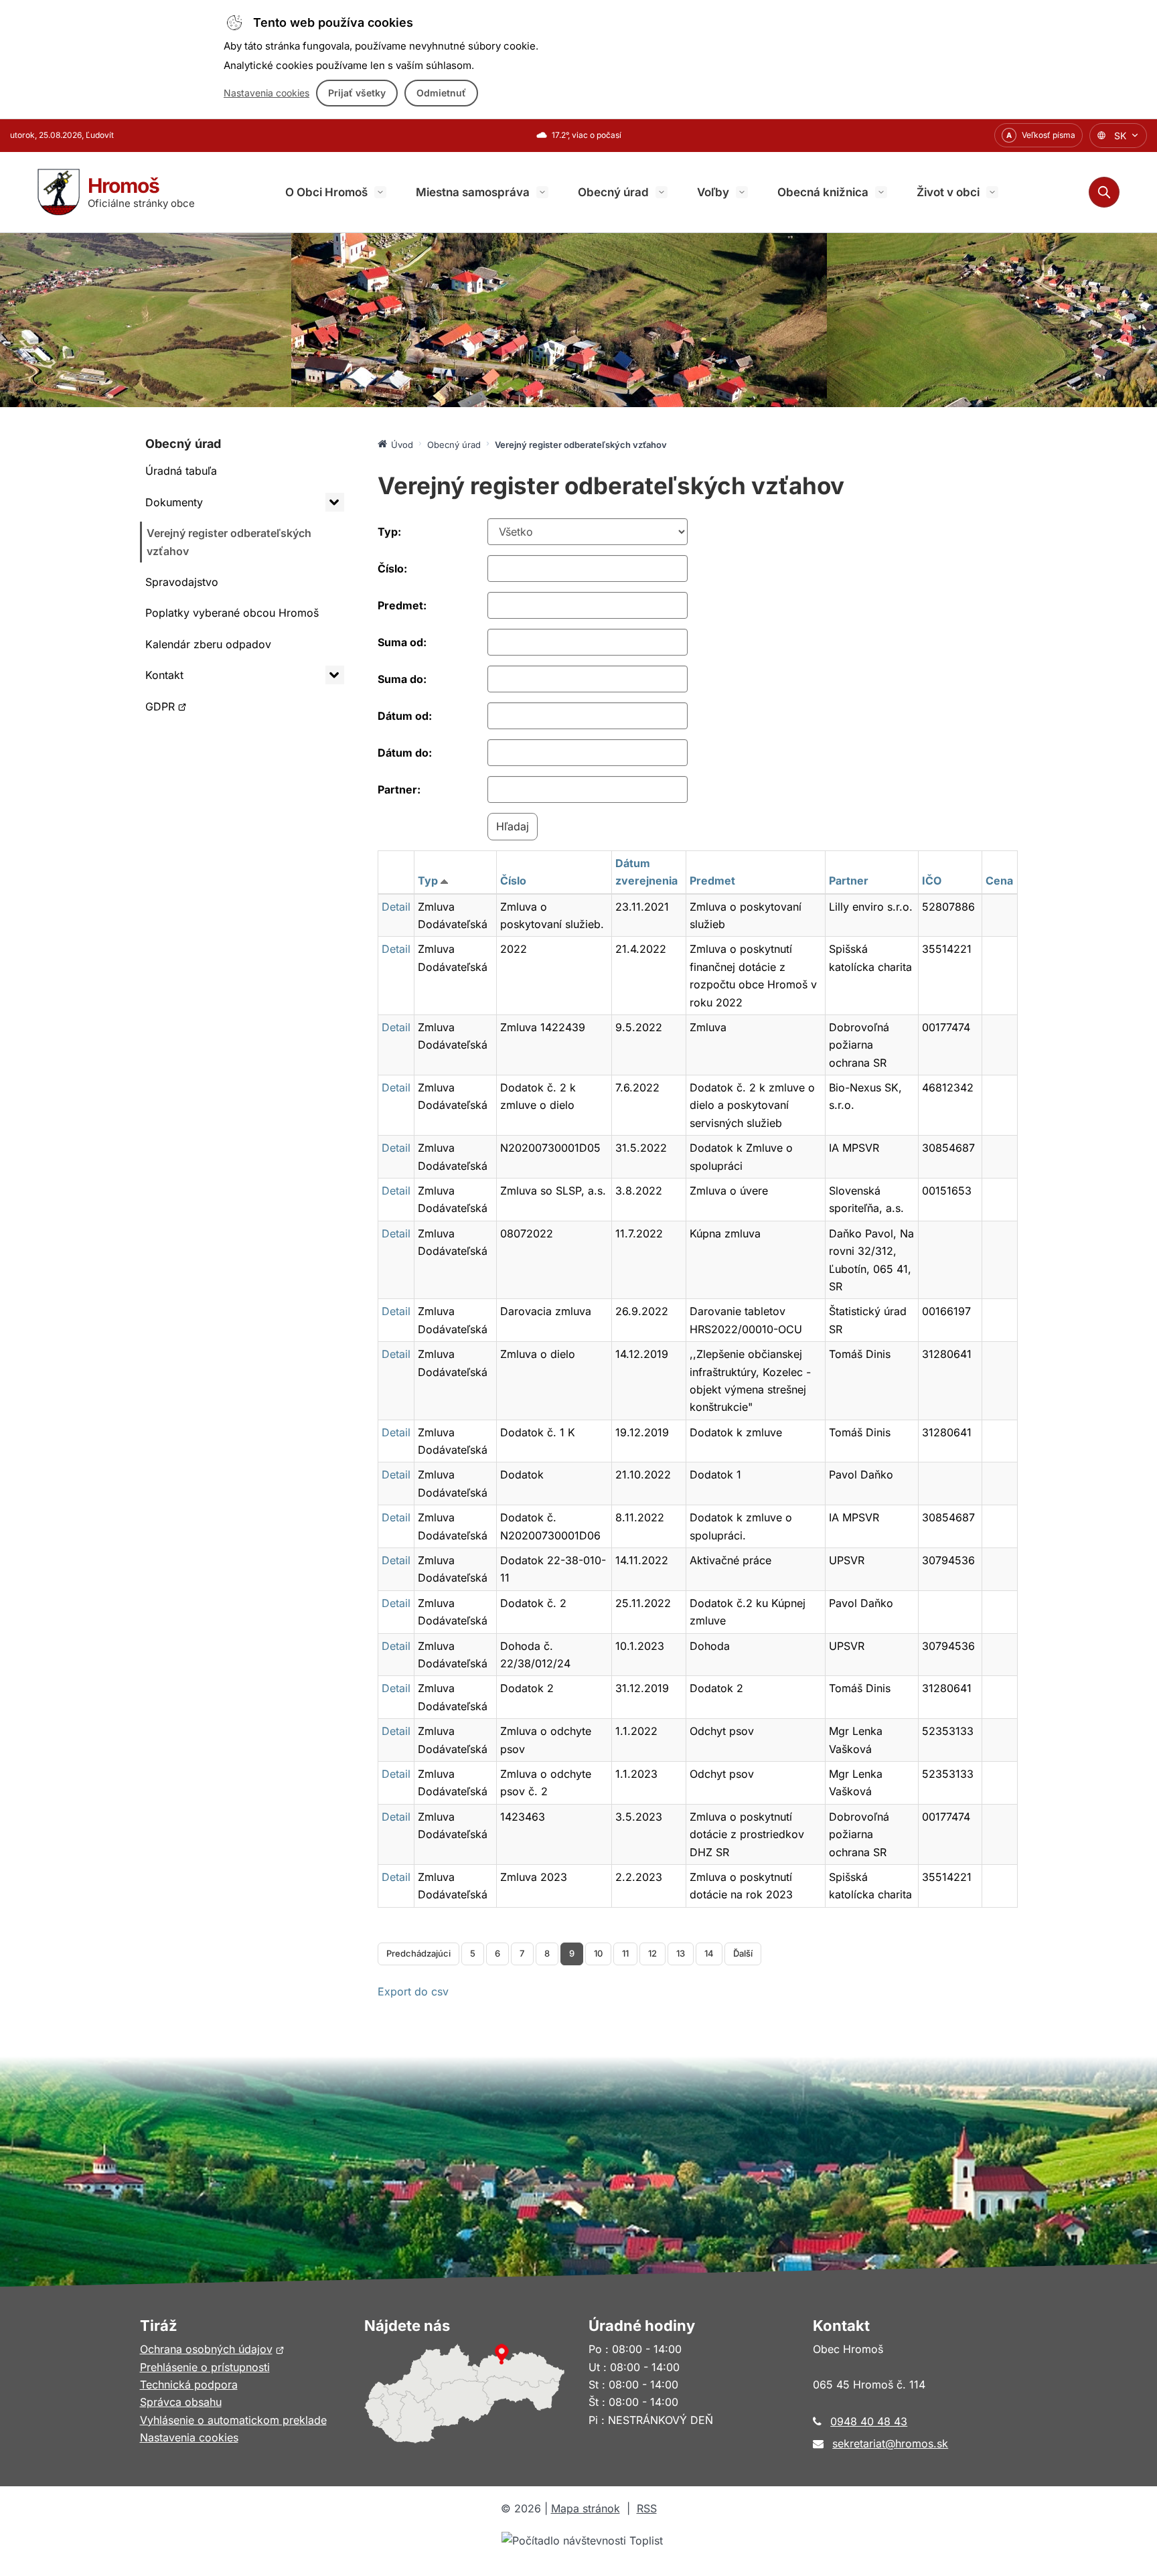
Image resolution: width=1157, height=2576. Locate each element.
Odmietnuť (441, 93)
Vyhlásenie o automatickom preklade (233, 2420)
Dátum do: (405, 753)
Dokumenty (174, 502)
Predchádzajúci (418, 1953)
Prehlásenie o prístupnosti (205, 2367)
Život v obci (948, 192)
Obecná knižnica (823, 192)
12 (652, 1953)
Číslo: (392, 569)
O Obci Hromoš (326, 192)
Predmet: (402, 605)
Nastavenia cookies (266, 93)
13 (681, 1953)
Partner (849, 881)
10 (598, 1953)
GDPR (177, 710)
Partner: (399, 789)
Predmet (712, 881)
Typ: (389, 532)
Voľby (713, 192)
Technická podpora (189, 2384)
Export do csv (413, 1991)
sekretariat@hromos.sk (890, 2443)
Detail (396, 907)
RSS (647, 2508)
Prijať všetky (357, 93)
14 (709, 1953)
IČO (932, 881)
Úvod (402, 445)
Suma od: (402, 642)
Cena (999, 881)
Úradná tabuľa (181, 471)
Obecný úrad (613, 192)
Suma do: (402, 679)
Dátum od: (405, 716)
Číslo (513, 881)
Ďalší (743, 1953)
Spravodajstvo (182, 582)
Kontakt (164, 675)
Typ (428, 881)
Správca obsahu (181, 2402)
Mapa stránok (586, 2508)
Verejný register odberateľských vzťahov (229, 542)
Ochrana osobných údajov (212, 2349)
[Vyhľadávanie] (1104, 192)
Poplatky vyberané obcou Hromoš (232, 613)
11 (625, 1953)
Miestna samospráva (473, 192)
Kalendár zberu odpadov (208, 644)
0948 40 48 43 (869, 2421)
